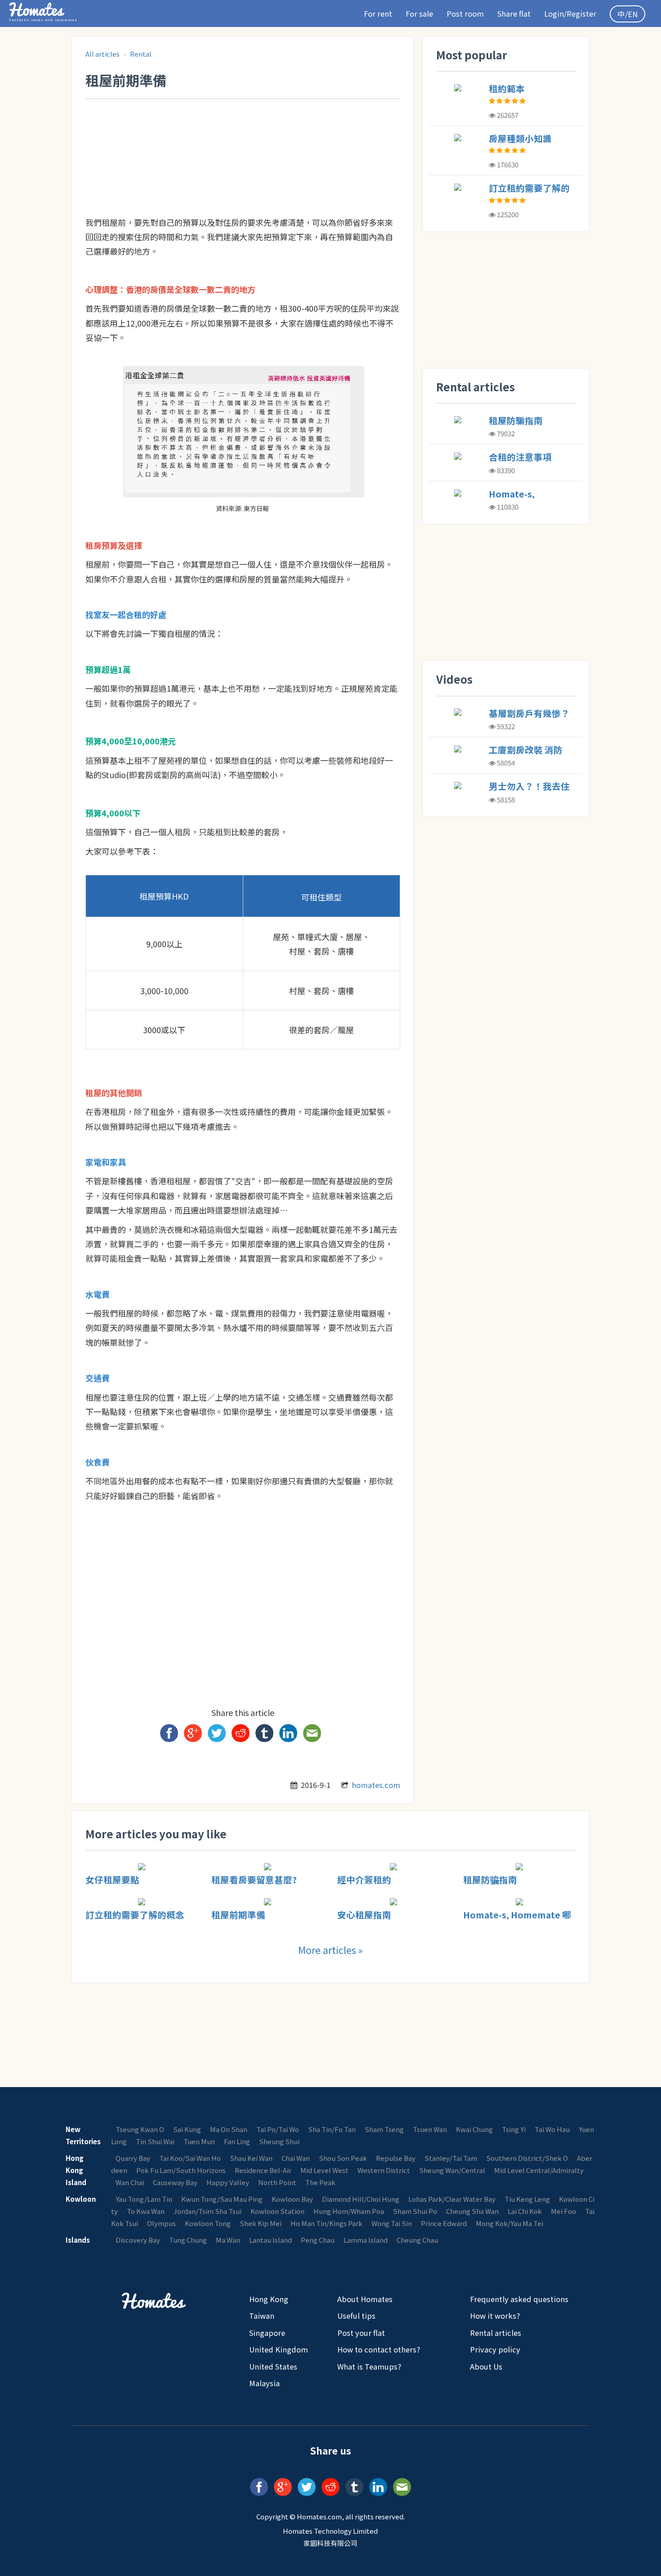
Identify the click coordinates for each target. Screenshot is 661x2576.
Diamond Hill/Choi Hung (361, 2199)
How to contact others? (379, 2349)
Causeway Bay (175, 2182)
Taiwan (262, 2316)
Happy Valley (228, 2182)
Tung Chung (188, 2240)
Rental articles (496, 2333)
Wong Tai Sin (392, 2223)
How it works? (495, 2316)
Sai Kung (187, 2129)
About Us (486, 2366)
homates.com (376, 1785)
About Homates (365, 2299)
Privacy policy (495, 2349)
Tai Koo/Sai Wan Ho (190, 2158)
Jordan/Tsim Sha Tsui (208, 2211)
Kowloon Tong (208, 2223)
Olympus (161, 2223)
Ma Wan (228, 2240)
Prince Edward (444, 2223)
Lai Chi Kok (525, 2211)
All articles (103, 54)
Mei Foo (563, 2211)
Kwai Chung (474, 2129)
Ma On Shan (229, 2129)
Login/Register (570, 13)
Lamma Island (366, 2240)
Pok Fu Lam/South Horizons (181, 2170)
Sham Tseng (384, 2129)
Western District (384, 2170)
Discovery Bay (138, 2240)
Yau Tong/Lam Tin (144, 2199)
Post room (465, 13)
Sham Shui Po (415, 2211)
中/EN (628, 14)
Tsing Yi (514, 2129)
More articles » (330, 1950)
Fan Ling (237, 2141)
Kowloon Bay (292, 2199)
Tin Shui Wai (155, 2141)
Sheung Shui (279, 2141)
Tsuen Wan (430, 2129)
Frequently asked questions (519, 2299)
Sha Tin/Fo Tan (332, 2129)
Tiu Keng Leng (527, 2199)
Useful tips (356, 2316)
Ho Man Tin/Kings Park (326, 2223)
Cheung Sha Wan (472, 2211)
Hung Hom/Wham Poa (349, 2211)
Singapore (267, 2333)
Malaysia (264, 2383)
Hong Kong (269, 2299)
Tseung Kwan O (140, 2129)
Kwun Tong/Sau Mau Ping (222, 2199)
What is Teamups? (369, 2366)
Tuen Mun (199, 2141)
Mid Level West (324, 2170)
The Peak (320, 2182)
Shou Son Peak (343, 2158)
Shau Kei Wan (251, 2158)
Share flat (514, 13)
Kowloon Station (277, 2211)
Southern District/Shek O (527, 2158)
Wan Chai (130, 2182)
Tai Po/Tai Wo (278, 2129)
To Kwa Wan (146, 2211)
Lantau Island (270, 2240)
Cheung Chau (417, 2240)
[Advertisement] (249, 124)
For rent (378, 13)
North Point (277, 2182)
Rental (141, 54)
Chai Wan (296, 2158)
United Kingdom (279, 2349)
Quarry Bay (133, 2158)
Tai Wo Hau (552, 2129)
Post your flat (361, 2333)
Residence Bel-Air (263, 2170)
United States (273, 2366)
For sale (419, 13)
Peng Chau (318, 2240)
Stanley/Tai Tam (451, 2158)
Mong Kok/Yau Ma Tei (509, 2223)
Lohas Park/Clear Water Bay (452, 2199)
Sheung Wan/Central (452, 2170)
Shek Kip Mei (261, 2223)
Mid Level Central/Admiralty (539, 2170)
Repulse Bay (396, 2158)
